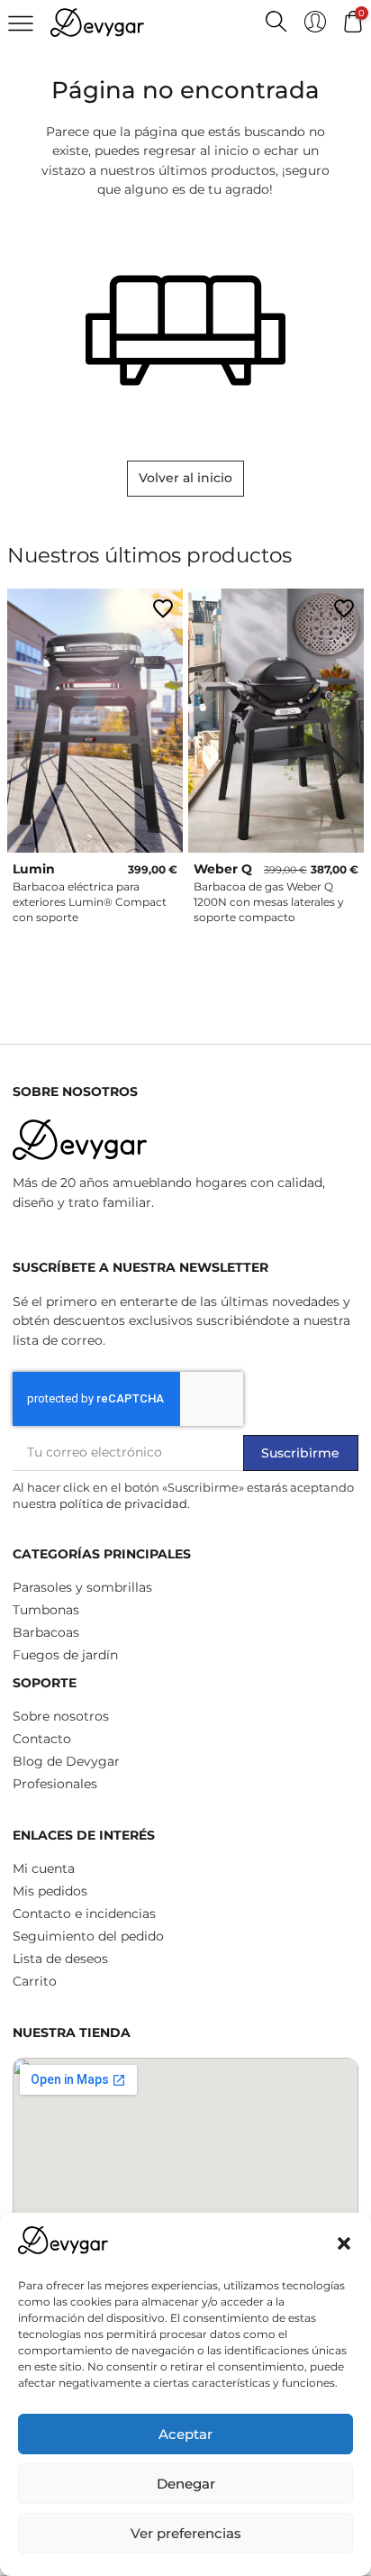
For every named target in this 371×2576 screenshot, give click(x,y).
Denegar (186, 2484)
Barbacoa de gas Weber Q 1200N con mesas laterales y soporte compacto (269, 902)
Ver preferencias (186, 2533)
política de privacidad (123, 1504)
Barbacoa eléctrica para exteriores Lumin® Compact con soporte (90, 902)
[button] (344, 2243)
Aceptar (185, 2434)
